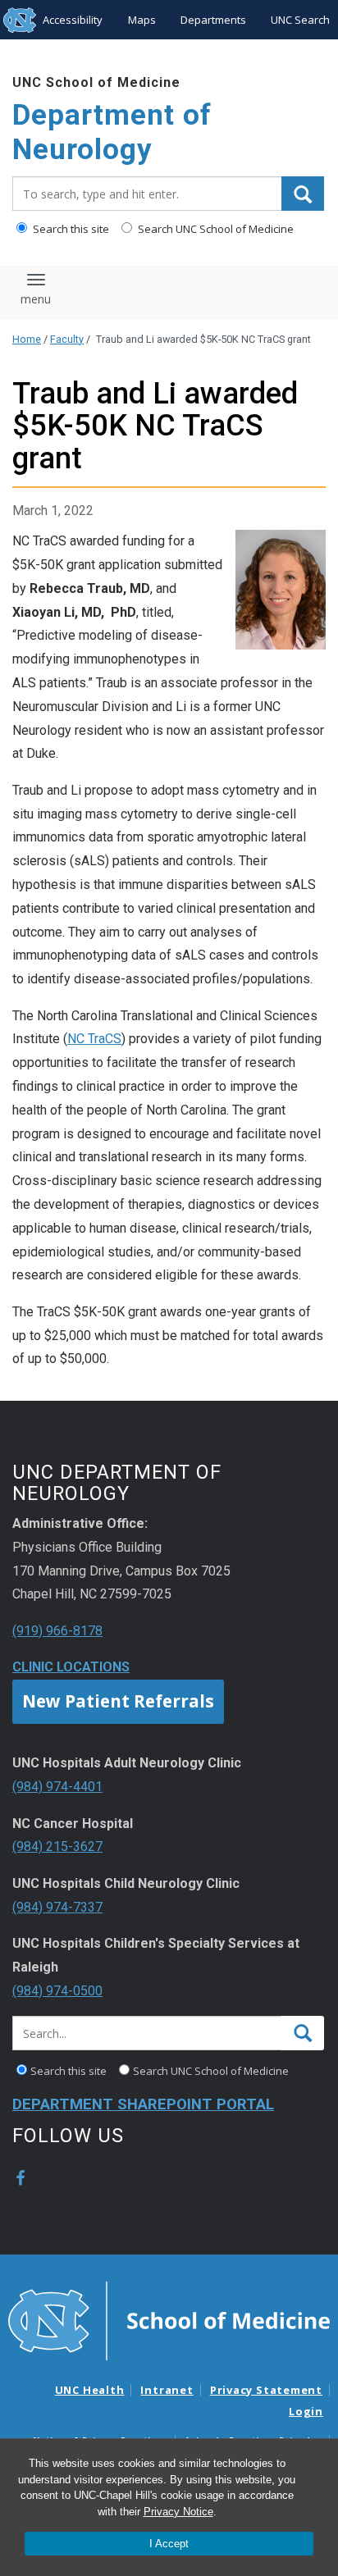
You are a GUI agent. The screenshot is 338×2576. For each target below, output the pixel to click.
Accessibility (73, 20)
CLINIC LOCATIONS (71, 1667)
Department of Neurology (112, 132)
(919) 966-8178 (57, 1631)
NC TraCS (94, 1039)
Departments (213, 20)
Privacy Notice (178, 2512)
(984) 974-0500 (57, 1991)
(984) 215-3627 (57, 1847)
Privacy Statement (266, 2390)
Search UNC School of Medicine (215, 229)
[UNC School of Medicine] (169, 2319)
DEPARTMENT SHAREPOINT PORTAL (143, 2104)
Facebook (21, 2178)
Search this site (70, 229)
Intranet (167, 2390)
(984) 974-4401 (57, 1787)
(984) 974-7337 (57, 1907)
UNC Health (90, 2390)
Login (306, 2411)
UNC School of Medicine (96, 82)
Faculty (67, 339)
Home (27, 339)
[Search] (303, 194)
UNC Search (300, 20)
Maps (142, 20)
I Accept (169, 2544)
